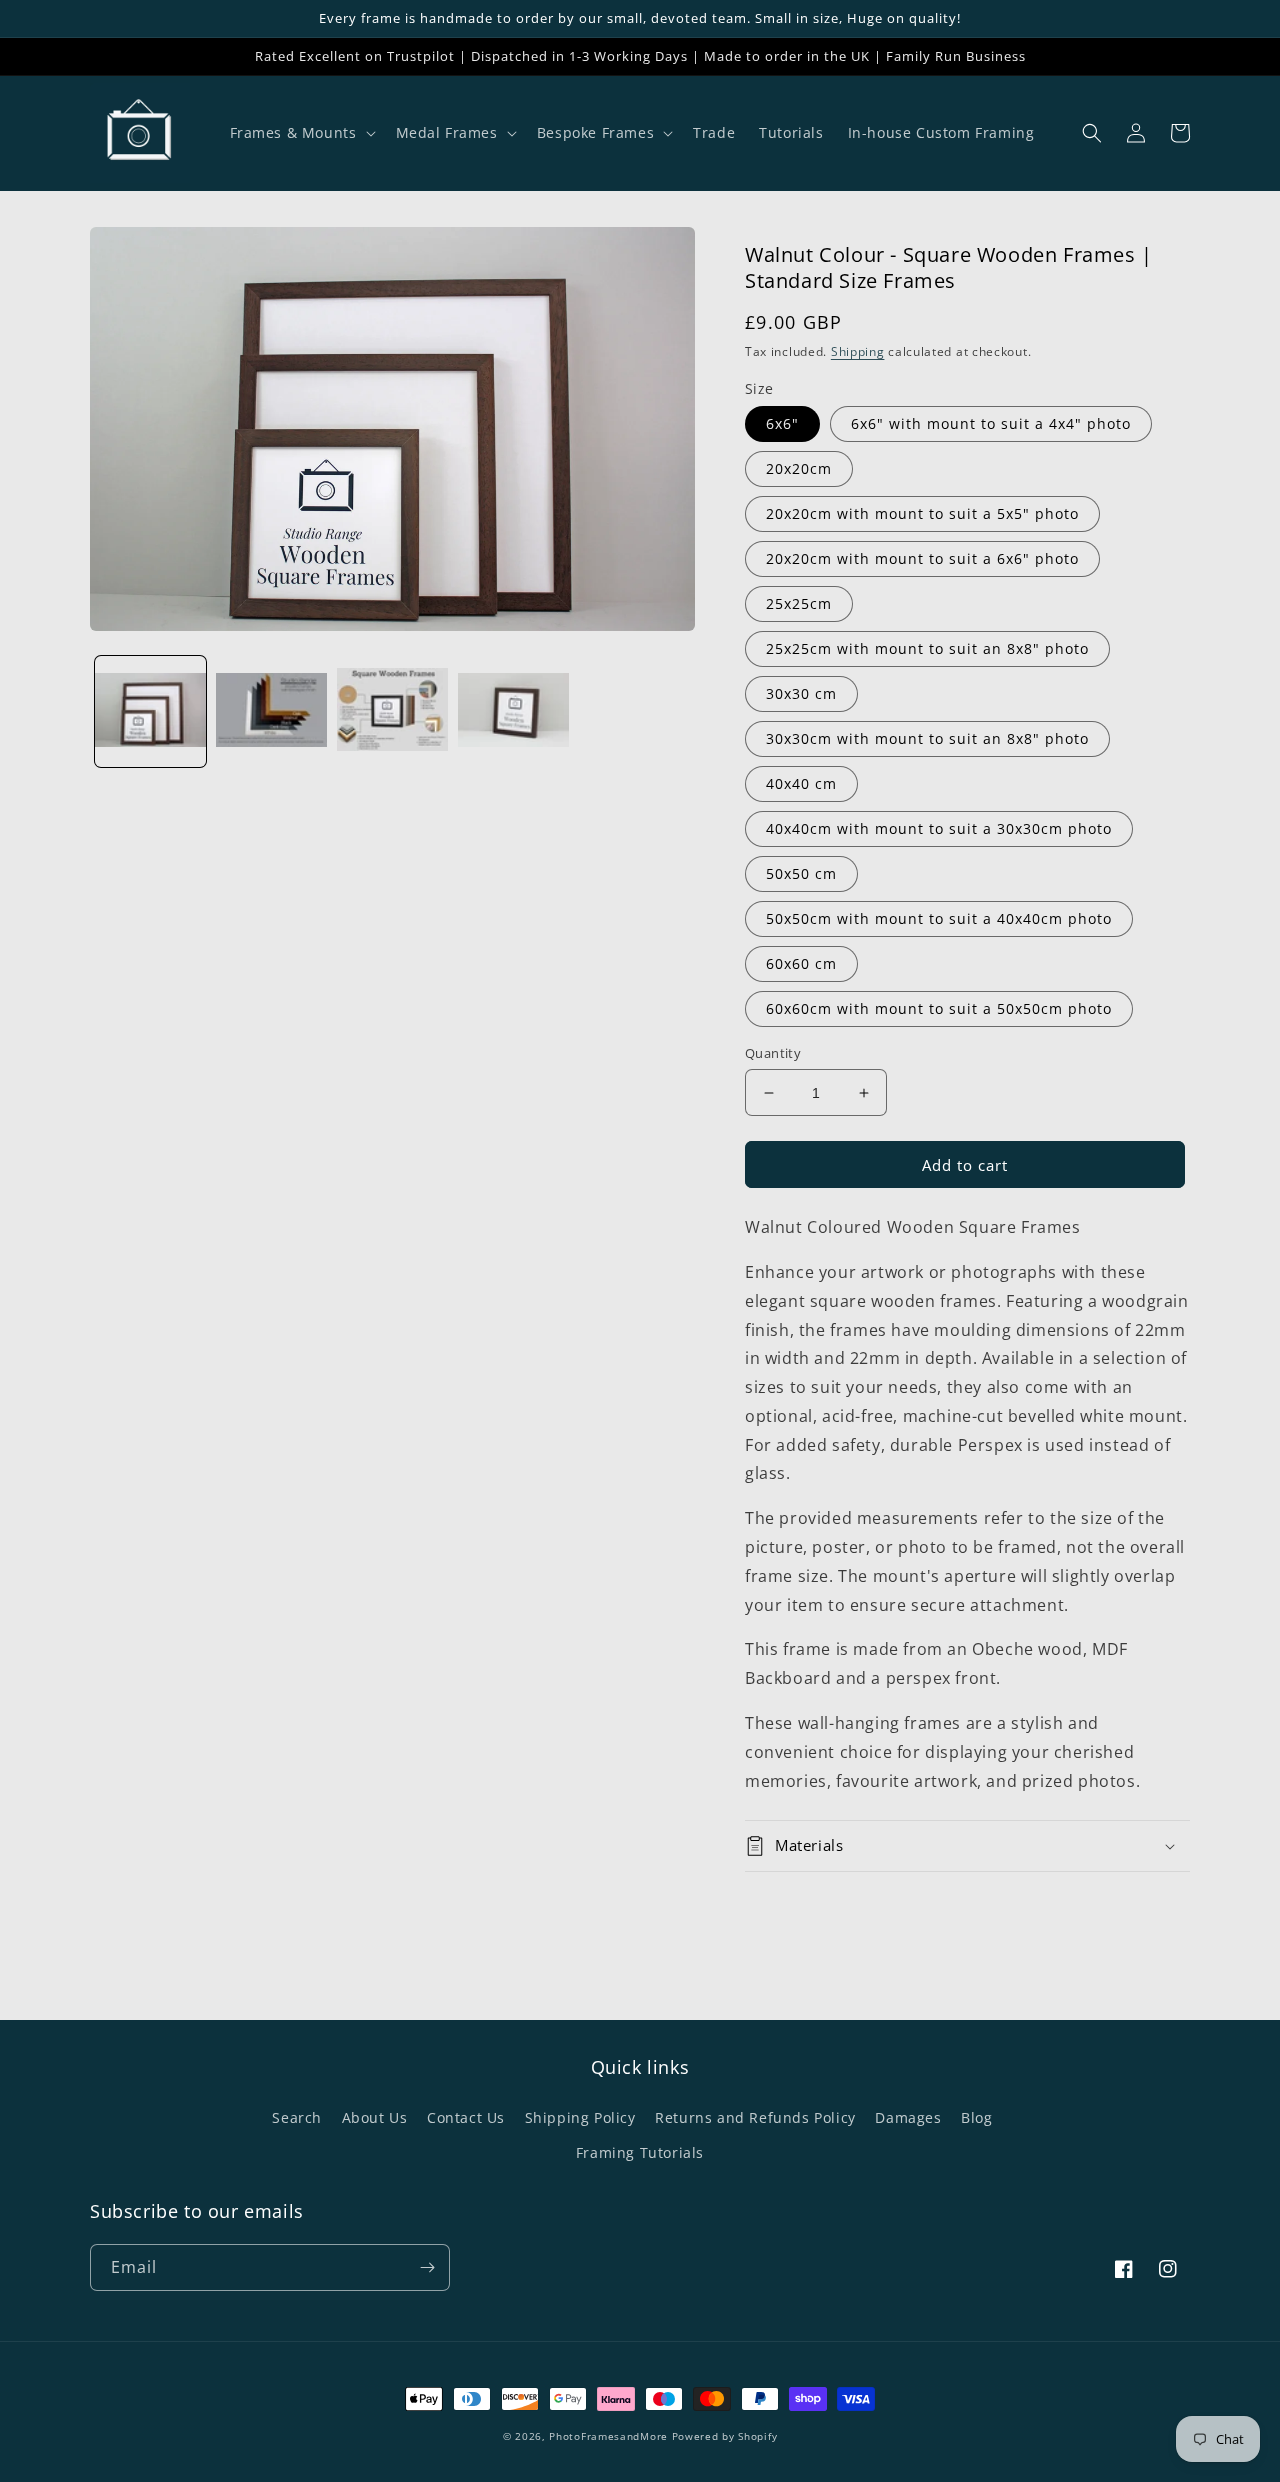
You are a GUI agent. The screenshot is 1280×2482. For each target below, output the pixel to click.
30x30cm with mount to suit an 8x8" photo (927, 738)
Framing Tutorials (640, 2152)
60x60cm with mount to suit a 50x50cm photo (939, 1008)
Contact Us (466, 2117)
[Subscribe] (427, 2267)
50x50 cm (801, 873)
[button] (301, 133)
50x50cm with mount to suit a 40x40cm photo (939, 918)
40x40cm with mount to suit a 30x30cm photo (939, 828)
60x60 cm (801, 963)
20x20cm (799, 468)
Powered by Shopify (725, 2436)
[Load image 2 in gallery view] (271, 711)
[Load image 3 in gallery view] (392, 711)
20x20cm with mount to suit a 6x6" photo (922, 558)
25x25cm (799, 603)
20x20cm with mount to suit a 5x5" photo (922, 513)
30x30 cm (801, 693)
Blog (976, 2117)
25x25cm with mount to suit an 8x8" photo (927, 648)
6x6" (782, 423)
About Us (375, 2117)
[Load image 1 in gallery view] (150, 711)
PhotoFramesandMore (608, 2436)
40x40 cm (801, 783)
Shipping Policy (580, 2117)
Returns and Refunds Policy (755, 2117)
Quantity (773, 1053)
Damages (908, 2117)
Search (297, 2117)
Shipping (858, 351)
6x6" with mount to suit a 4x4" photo (991, 423)
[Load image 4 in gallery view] (513, 711)
